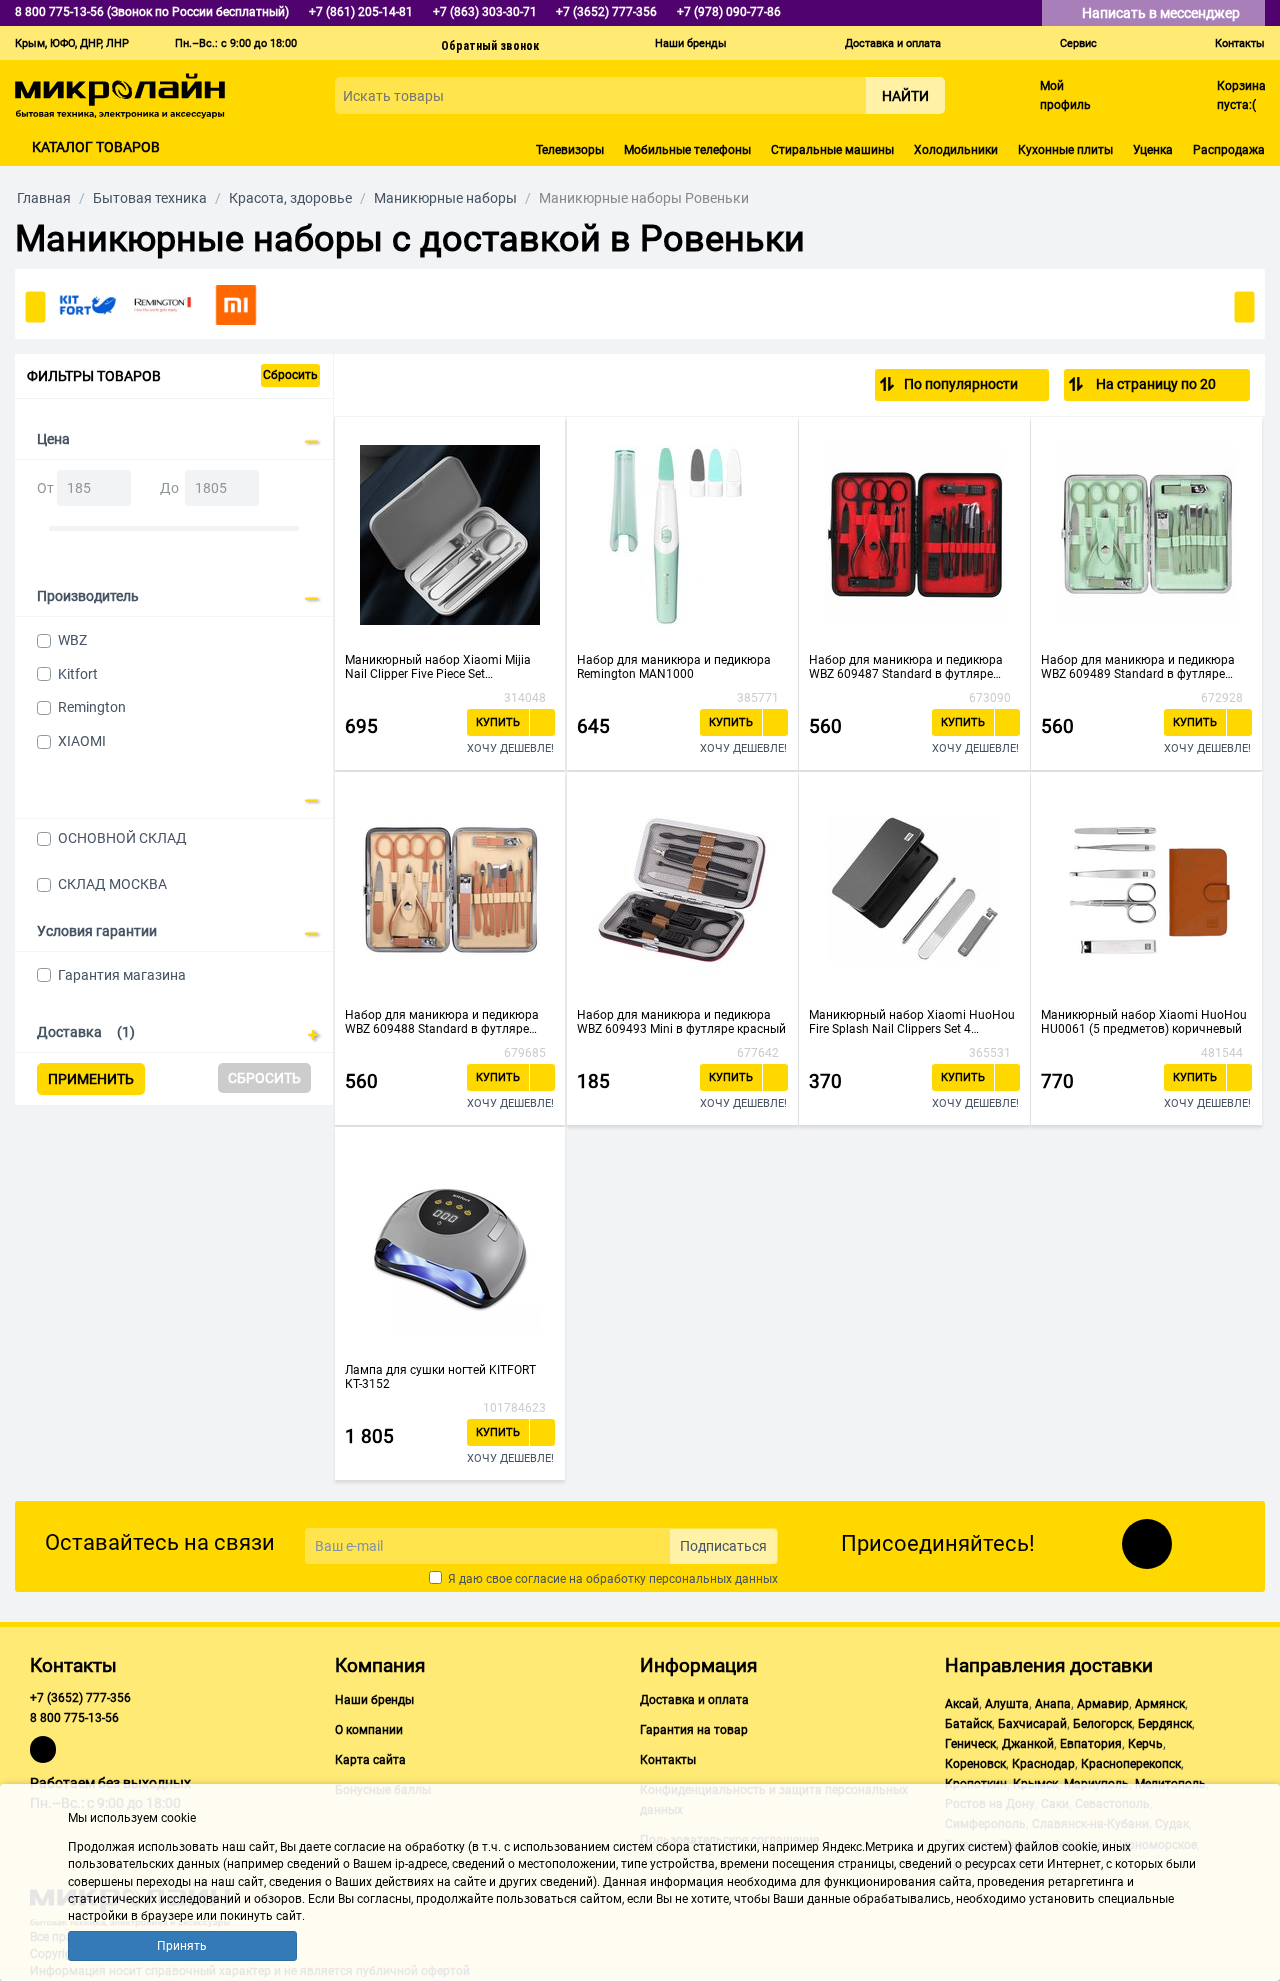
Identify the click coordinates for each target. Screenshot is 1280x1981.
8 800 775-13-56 (74, 1718)
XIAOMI (82, 741)
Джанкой (1028, 1744)
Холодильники (956, 150)
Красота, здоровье (290, 198)
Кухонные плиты (1065, 150)
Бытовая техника (150, 198)
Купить (498, 722)
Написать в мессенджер (1162, 13)
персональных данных (713, 1579)
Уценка (1153, 150)
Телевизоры (570, 150)
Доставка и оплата (893, 43)
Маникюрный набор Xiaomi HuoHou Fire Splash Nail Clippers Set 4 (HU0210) (912, 1022)
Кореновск (975, 1764)
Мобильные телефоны (687, 150)
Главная (44, 198)
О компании (369, 1730)
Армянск (1160, 1704)
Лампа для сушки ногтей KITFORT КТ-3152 (440, 1377)
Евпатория (1091, 1744)
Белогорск (1102, 1724)
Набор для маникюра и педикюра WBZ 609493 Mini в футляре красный (681, 1022)
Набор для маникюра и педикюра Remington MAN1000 (674, 667)
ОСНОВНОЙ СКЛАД (122, 838)
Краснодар (1043, 1764)
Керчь (1145, 1744)
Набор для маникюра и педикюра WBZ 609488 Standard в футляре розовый (442, 1022)
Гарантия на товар (694, 1730)
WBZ (72, 640)
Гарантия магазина (122, 975)
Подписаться (723, 1546)
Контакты (1240, 43)
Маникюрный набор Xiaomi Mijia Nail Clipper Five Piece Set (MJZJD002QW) (438, 667)
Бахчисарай (1032, 1724)
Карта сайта (370, 1760)
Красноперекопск (1131, 1764)
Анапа (1053, 1704)
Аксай (962, 1704)
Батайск (968, 1724)
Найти (905, 96)
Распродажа (1229, 150)
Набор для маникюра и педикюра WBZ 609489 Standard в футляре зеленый (1138, 667)
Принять (182, 1946)
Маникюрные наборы (445, 198)
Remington (92, 707)
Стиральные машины (832, 150)
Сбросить (290, 375)
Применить (91, 1079)
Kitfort (78, 674)
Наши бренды (691, 43)
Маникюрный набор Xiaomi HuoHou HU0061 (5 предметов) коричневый (1144, 1022)
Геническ (970, 1744)
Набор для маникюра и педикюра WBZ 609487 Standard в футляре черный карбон (906, 667)
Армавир (1103, 1704)
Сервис (1078, 43)
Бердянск (1165, 1724)
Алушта (1007, 1704)
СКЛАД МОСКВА (112, 884)
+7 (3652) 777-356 (80, 1698)
